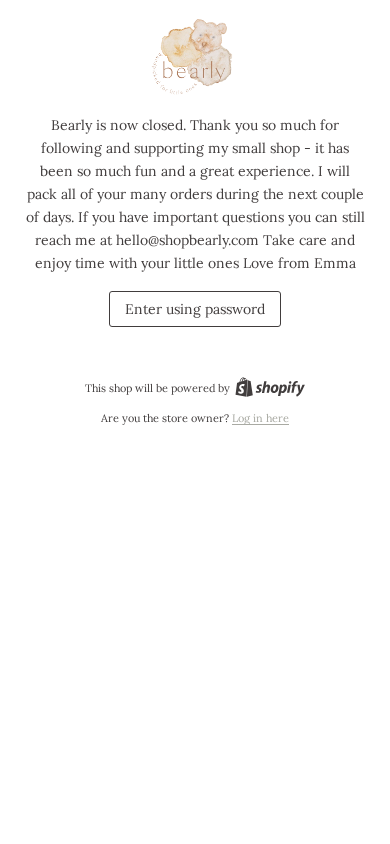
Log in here (260, 418)
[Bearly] (195, 58)
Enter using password (195, 309)
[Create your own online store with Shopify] (270, 388)
